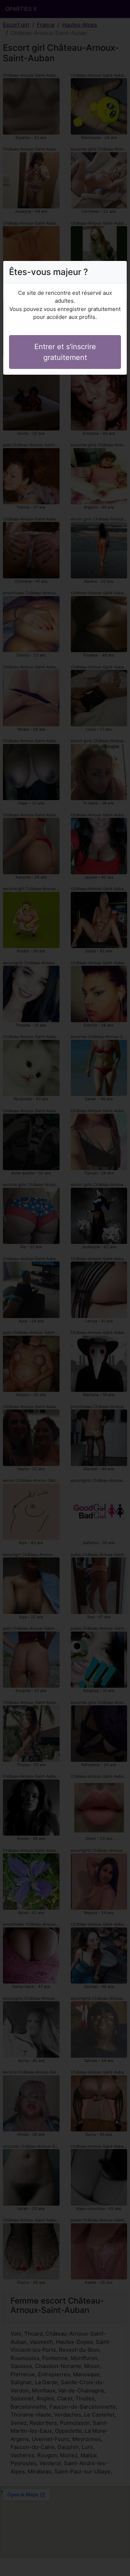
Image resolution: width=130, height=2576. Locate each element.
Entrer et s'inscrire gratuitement (65, 352)
